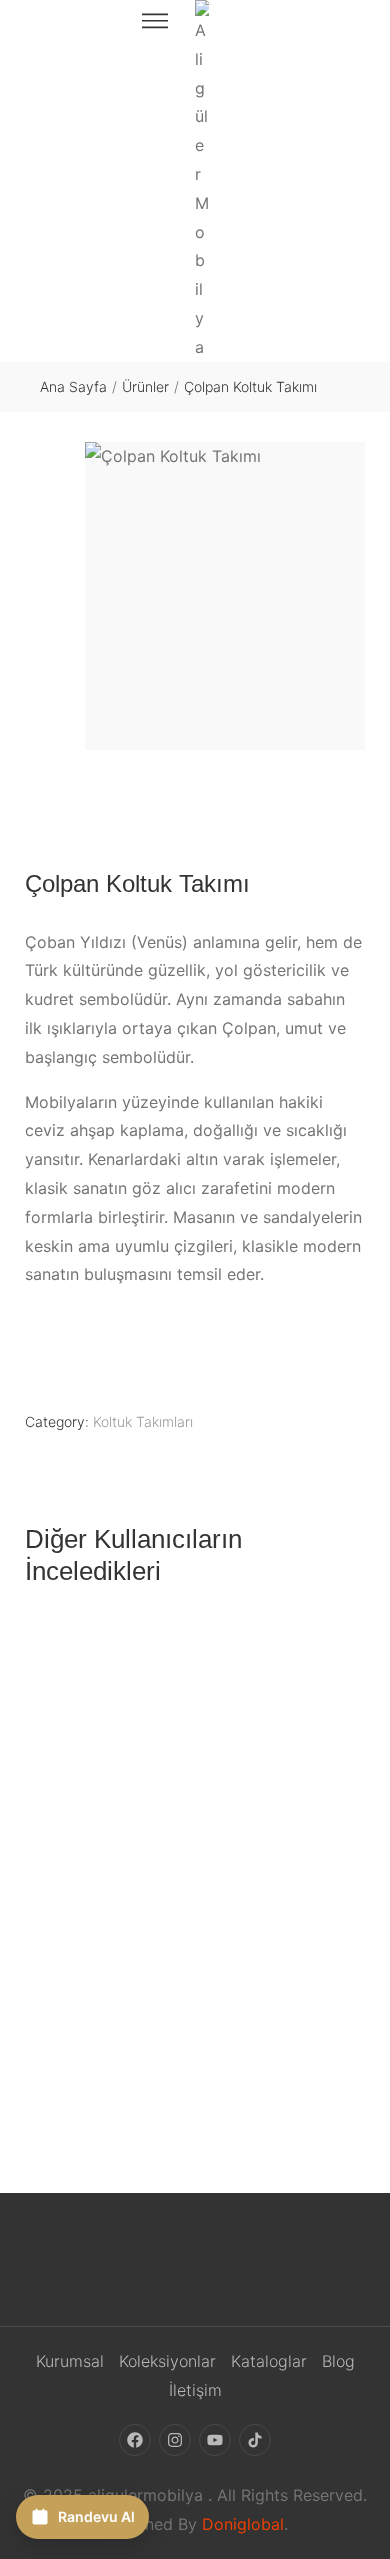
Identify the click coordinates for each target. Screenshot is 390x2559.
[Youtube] (215, 2441)
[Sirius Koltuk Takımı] (195, 1819)
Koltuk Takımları (143, 1421)
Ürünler (145, 386)
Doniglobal (243, 2524)
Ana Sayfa (73, 386)
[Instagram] (175, 2441)
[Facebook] (135, 2441)
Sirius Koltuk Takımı (195, 2041)
